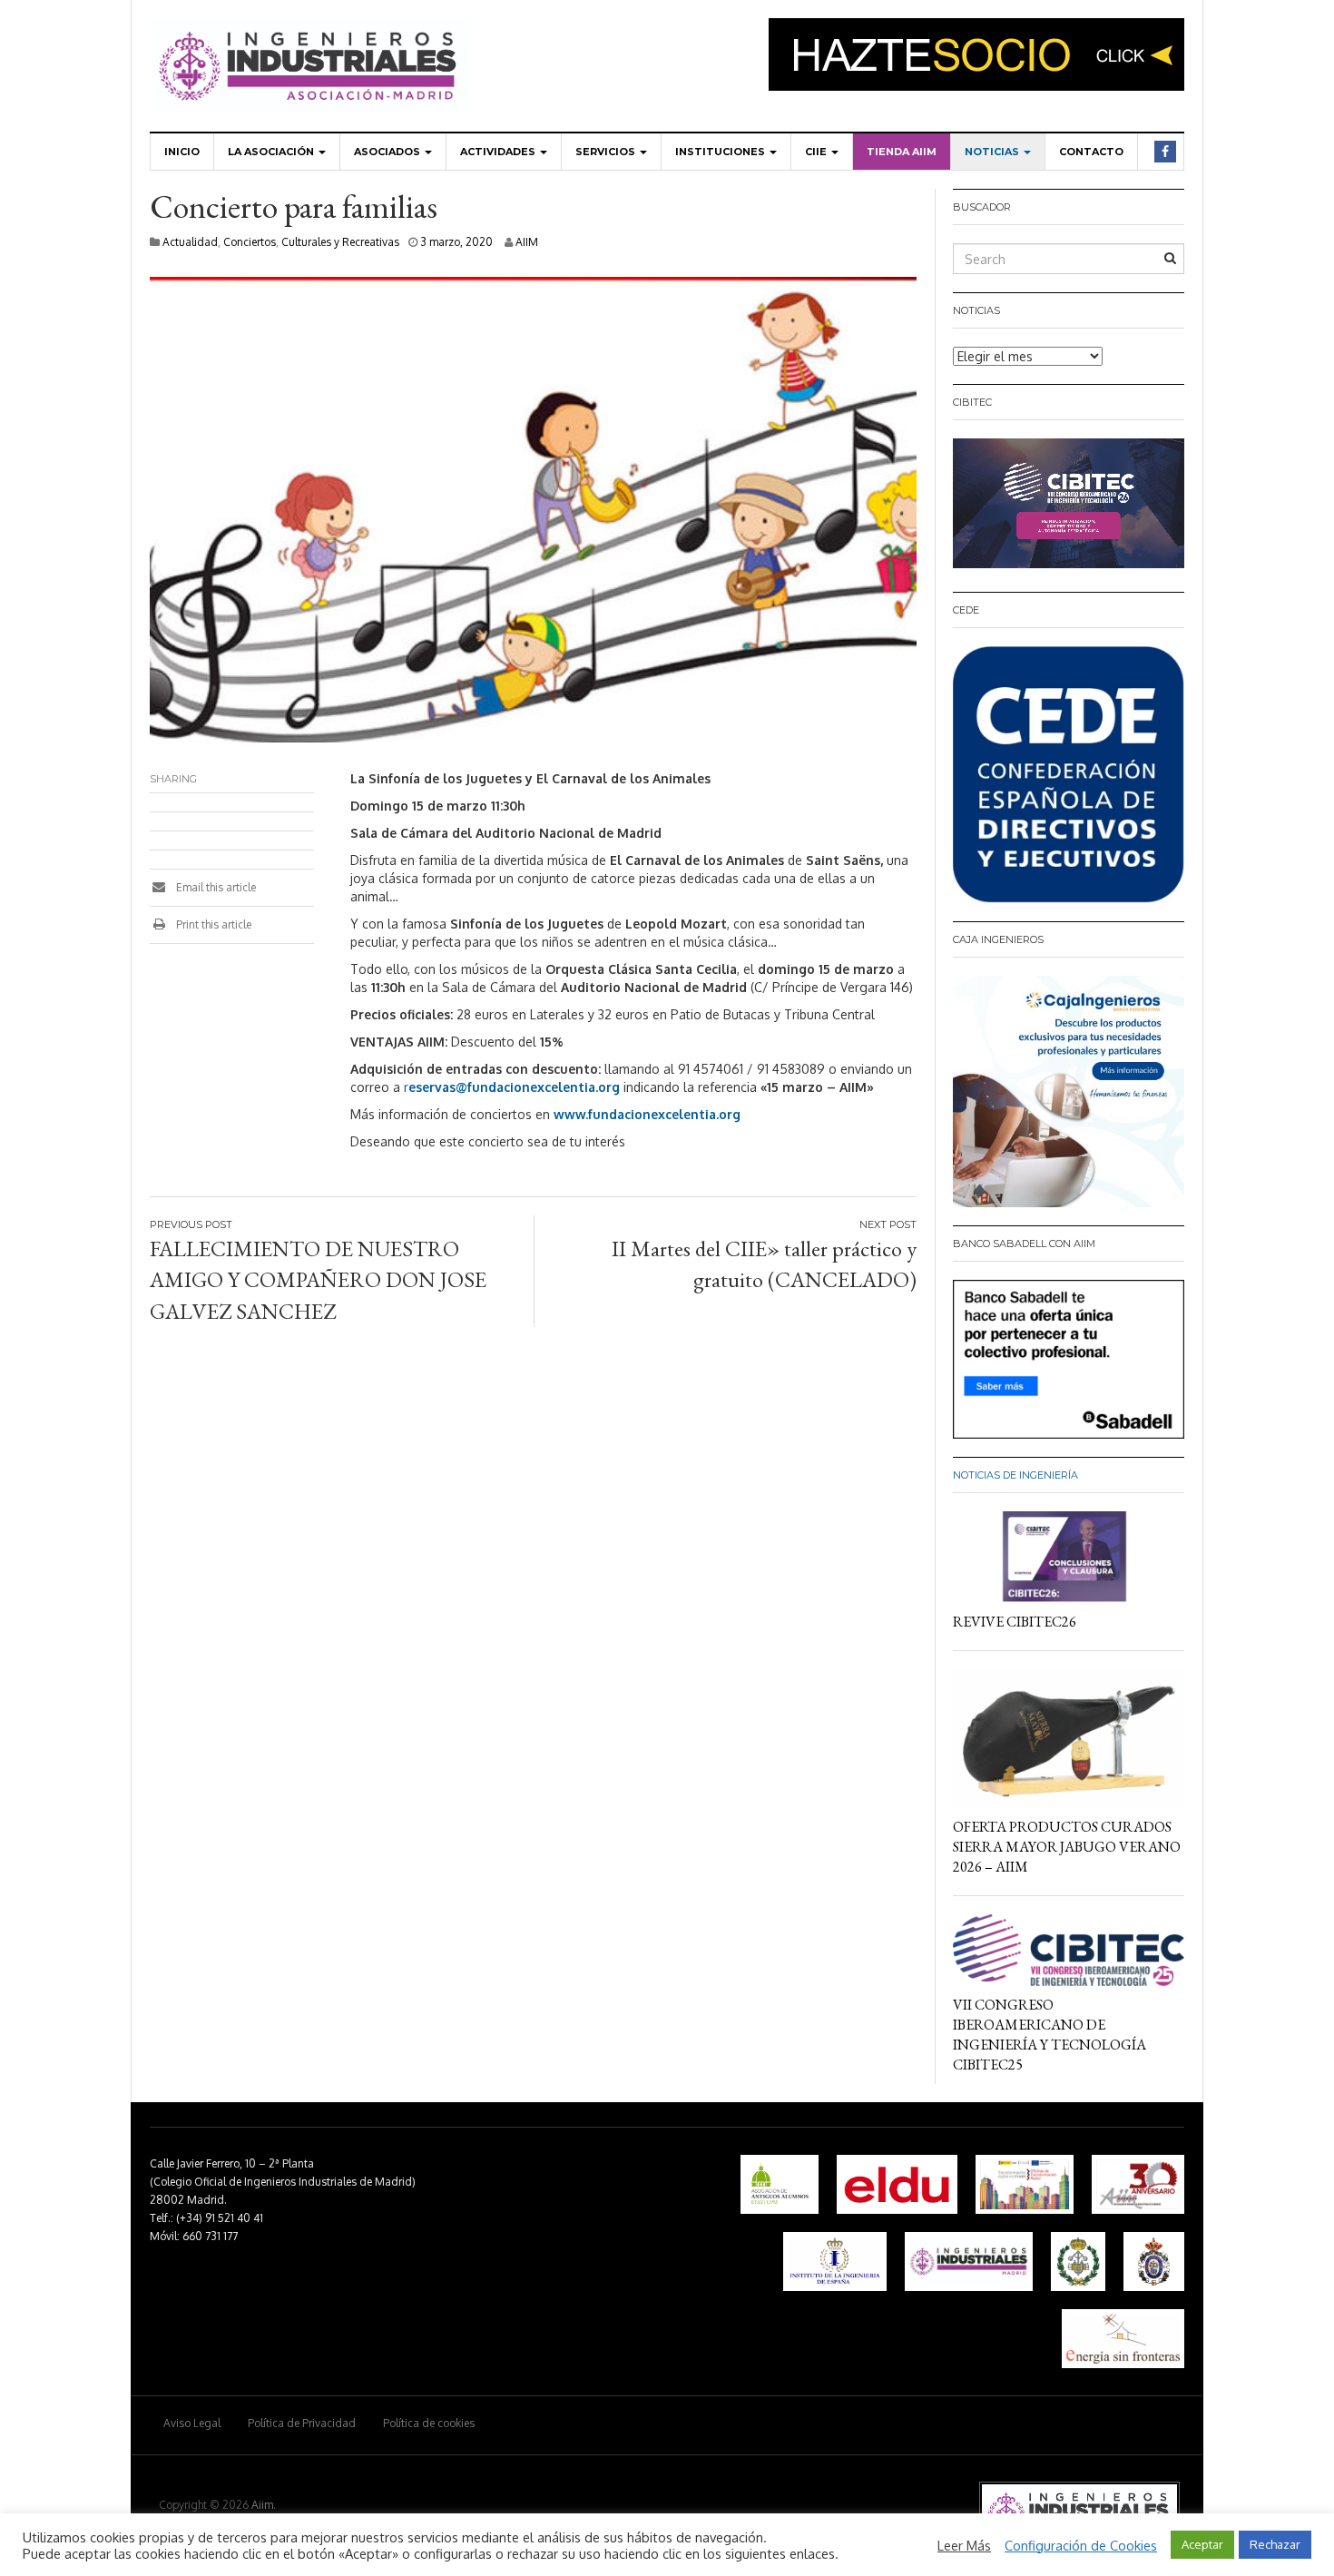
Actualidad (190, 242)
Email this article (215, 887)
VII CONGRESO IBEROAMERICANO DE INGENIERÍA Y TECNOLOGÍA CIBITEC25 (1050, 2035)
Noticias (993, 152)
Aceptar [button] (1202, 2544)
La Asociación (272, 152)
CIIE (817, 152)
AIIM (527, 242)
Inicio (182, 152)
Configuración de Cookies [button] (1081, 2545)
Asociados (388, 152)
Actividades (499, 152)
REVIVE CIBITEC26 (1015, 1622)
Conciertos (250, 242)
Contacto (1091, 152)
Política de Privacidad (302, 2423)
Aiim (262, 2505)
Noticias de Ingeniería (1015, 1475)
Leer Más (964, 2545)
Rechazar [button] (1275, 2544)
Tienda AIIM (902, 152)
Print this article (212, 924)
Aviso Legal (192, 2423)
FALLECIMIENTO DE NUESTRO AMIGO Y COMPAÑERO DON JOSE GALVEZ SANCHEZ (318, 1280)
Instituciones (721, 152)
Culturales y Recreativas (340, 242)
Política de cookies (429, 2423)
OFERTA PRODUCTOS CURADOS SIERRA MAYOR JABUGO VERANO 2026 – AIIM (1067, 1847)
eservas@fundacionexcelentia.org (514, 1087)
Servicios (607, 152)
